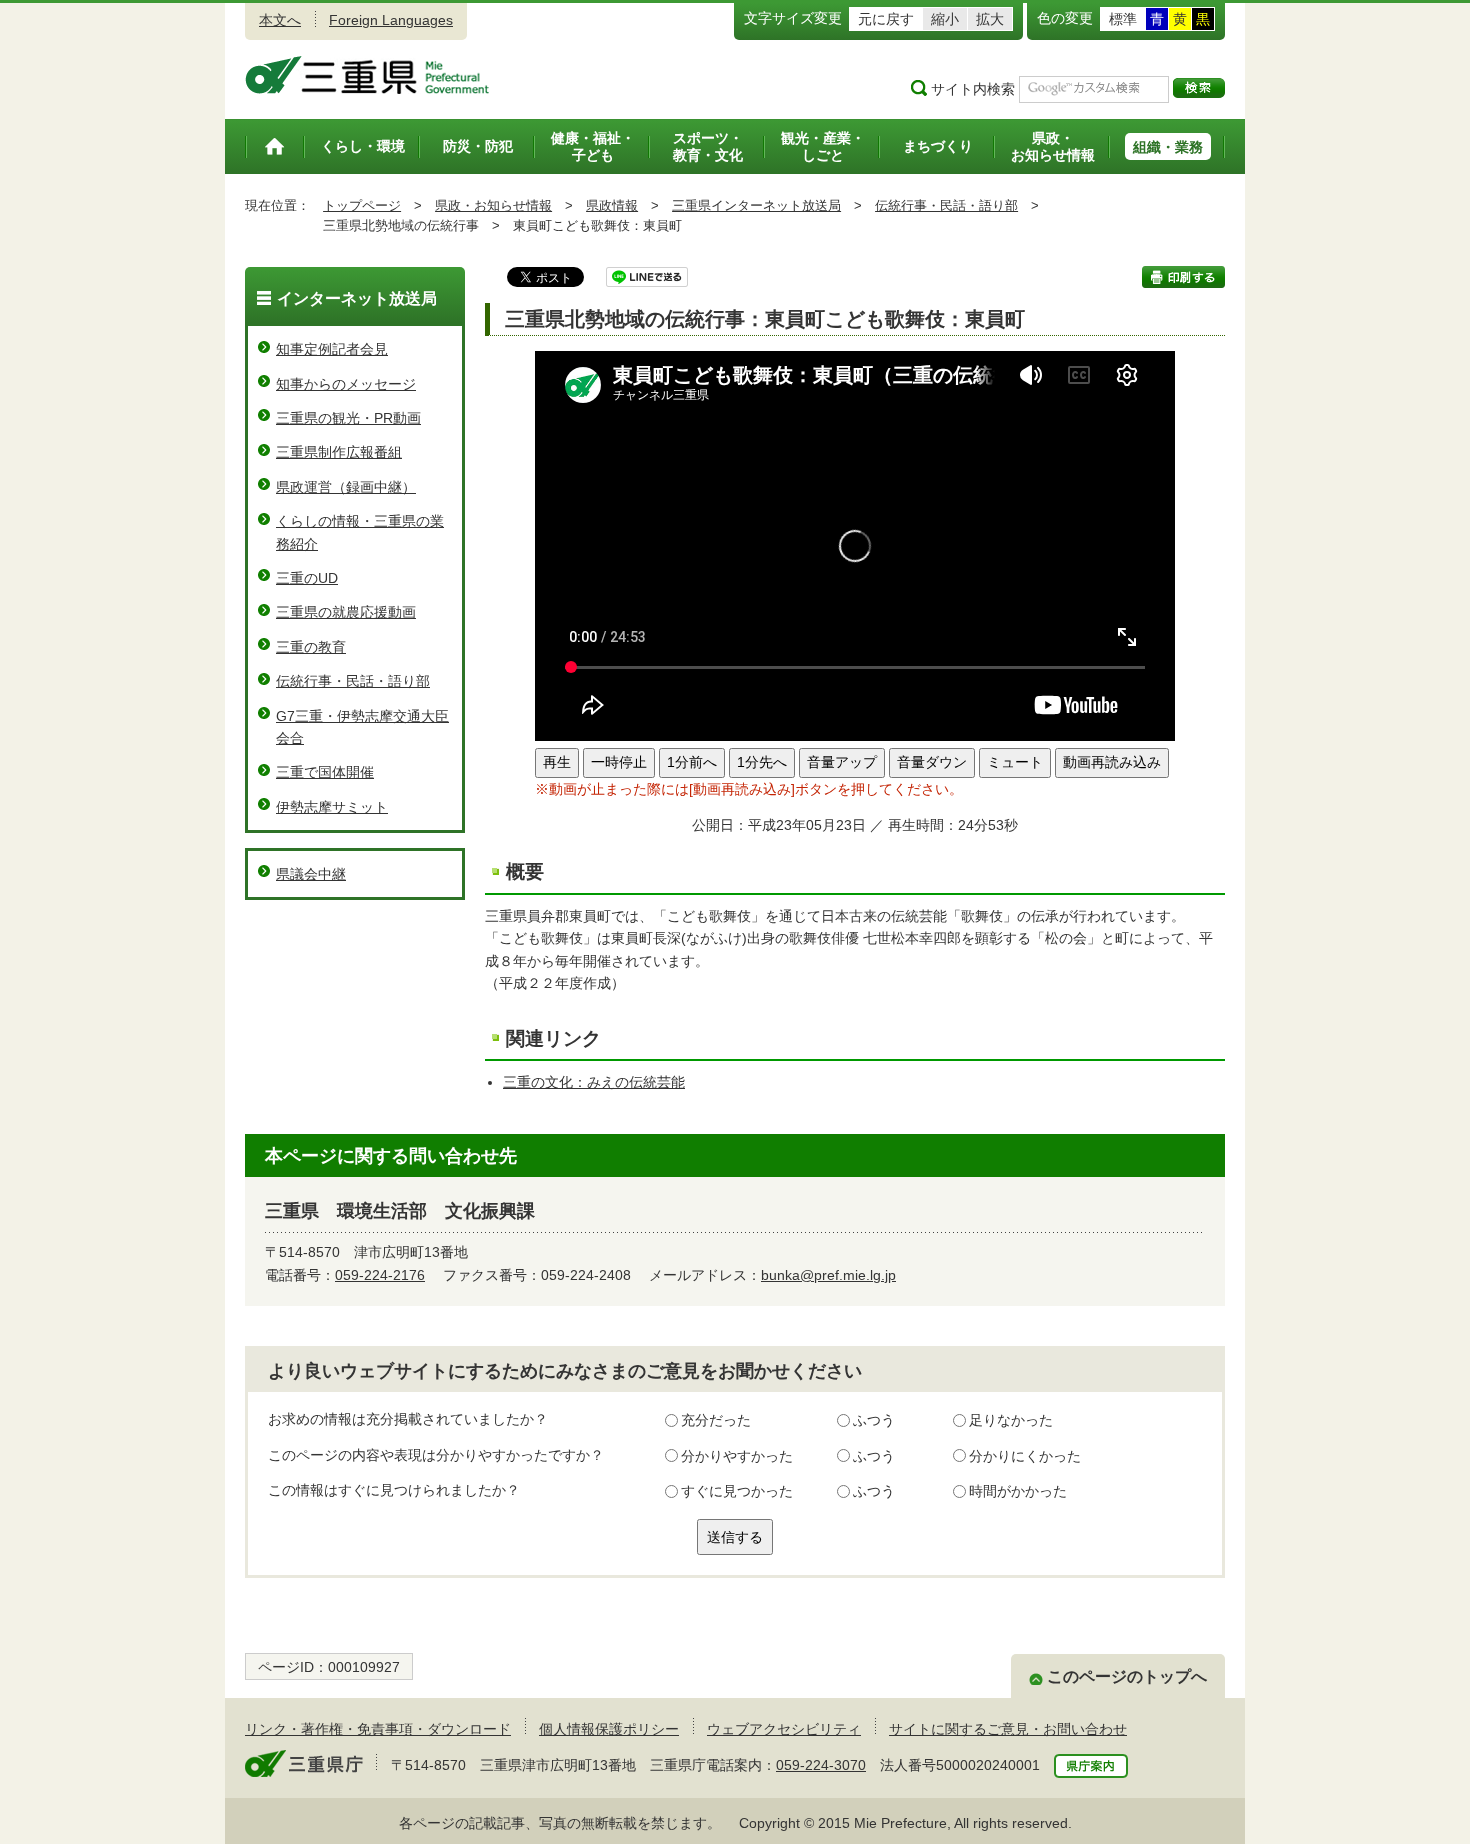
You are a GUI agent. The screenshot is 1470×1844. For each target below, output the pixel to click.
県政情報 (612, 205)
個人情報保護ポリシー (609, 1729)
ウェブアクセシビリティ (784, 1729)
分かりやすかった (737, 1456)
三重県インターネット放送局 (756, 205)
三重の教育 (311, 647)
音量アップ (842, 762)
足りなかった (1011, 1420)
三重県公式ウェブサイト (367, 75)
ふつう (874, 1420)
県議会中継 (311, 874)
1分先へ (762, 762)
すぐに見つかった (737, 1491)
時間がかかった (1018, 1491)
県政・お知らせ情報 (493, 205)
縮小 (945, 19)
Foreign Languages (391, 20)
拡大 (990, 19)
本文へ (280, 20)
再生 (557, 762)
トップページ (362, 205)
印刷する (1183, 277)
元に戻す (886, 19)
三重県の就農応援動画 (346, 612)
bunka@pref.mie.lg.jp (828, 1275)
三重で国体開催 (325, 772)
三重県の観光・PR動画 (348, 418)
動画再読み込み (1112, 762)
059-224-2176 (380, 1275)
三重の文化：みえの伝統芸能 (594, 1082)
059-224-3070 (821, 1765)
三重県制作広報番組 (339, 452)
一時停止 (619, 762)
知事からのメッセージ (346, 384)
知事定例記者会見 (332, 349)
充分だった (716, 1420)
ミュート (1015, 762)
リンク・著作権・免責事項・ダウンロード (378, 1729)
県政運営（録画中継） (346, 487)
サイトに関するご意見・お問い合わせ (1008, 1729)
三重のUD (307, 578)
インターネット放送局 (357, 298)
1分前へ (692, 762)
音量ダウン (932, 762)
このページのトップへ (1127, 1676)
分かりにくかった (1025, 1456)
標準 (1123, 19)
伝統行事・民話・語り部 (946, 205)
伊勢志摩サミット (332, 807)
